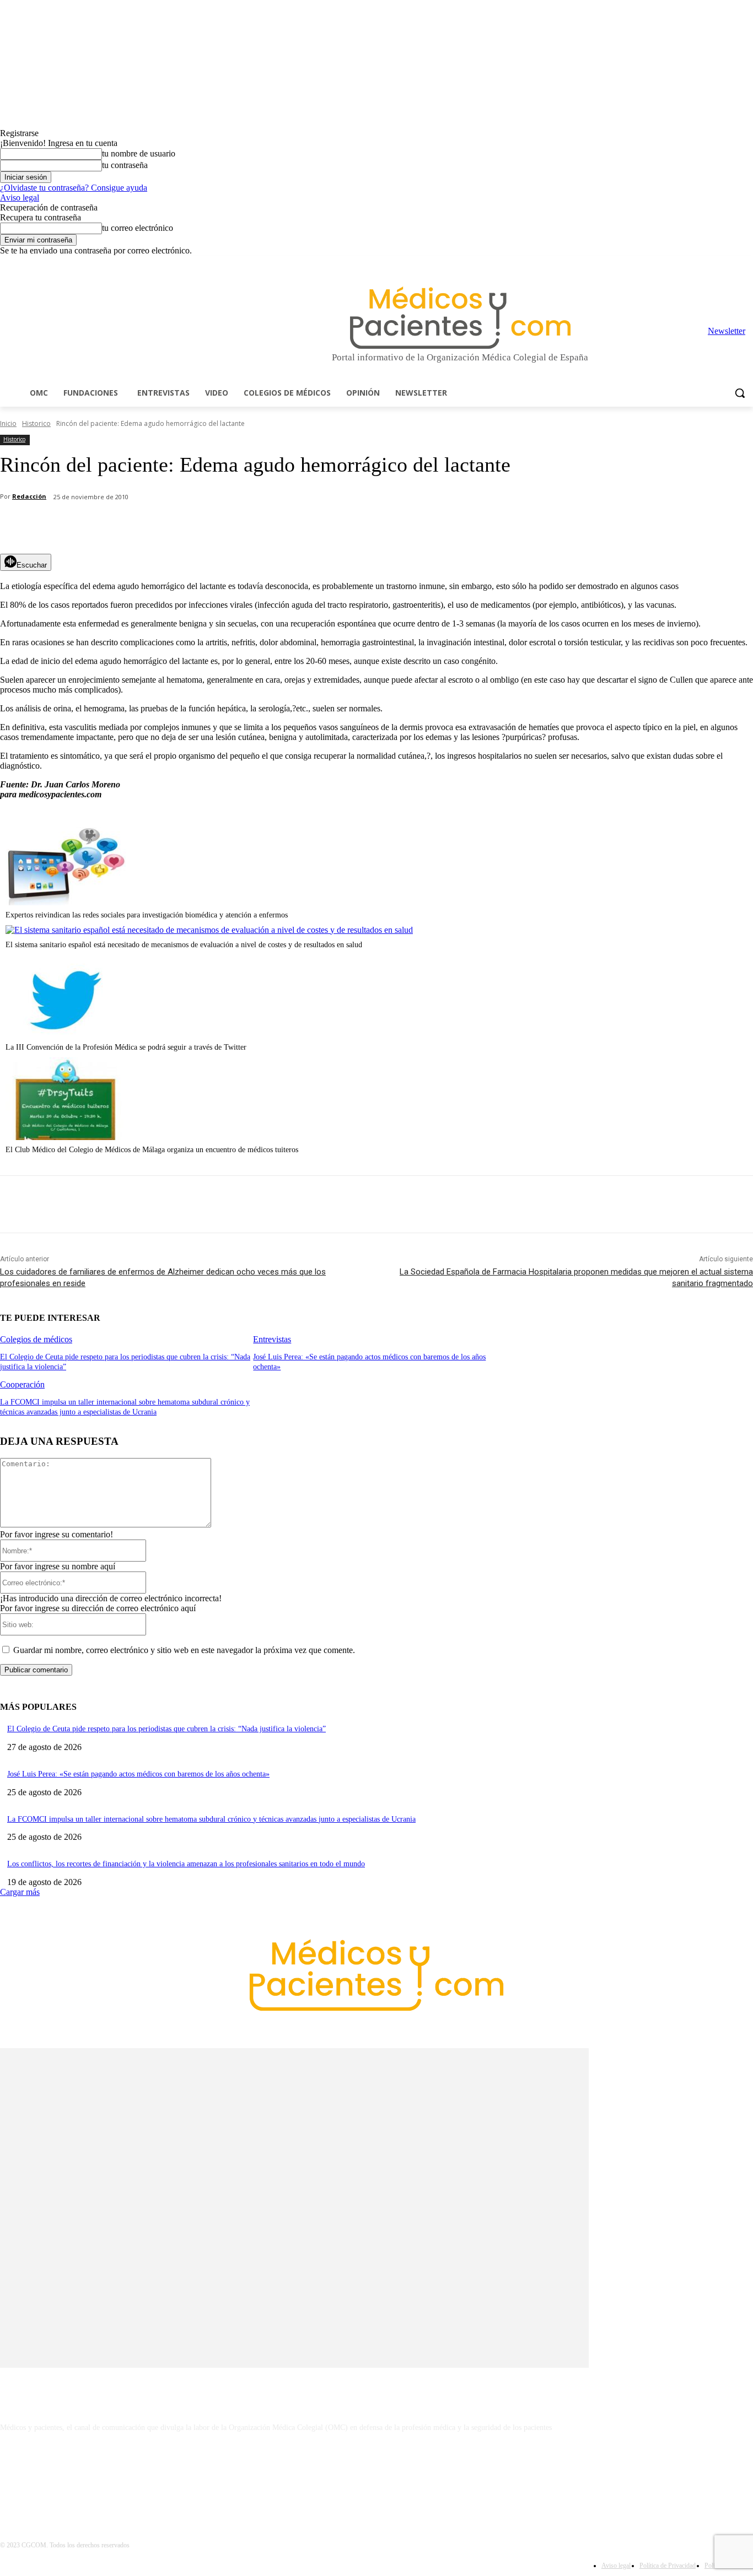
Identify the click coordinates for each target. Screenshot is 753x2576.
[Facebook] (670, 264)
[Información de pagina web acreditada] (376, 2475)
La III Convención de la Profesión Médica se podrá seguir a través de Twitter (126, 1047)
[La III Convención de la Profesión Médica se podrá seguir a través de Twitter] (66, 1035)
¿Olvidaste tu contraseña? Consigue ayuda (74, 188)
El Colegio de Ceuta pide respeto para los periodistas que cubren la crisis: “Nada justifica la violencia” (166, 1729)
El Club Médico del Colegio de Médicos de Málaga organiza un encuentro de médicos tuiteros (152, 1150)
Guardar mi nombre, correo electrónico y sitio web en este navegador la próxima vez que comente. (184, 1650)
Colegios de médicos (36, 1339)
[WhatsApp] (193, 526)
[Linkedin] (701, 264)
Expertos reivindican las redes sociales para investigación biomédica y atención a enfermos (147, 915)
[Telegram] (716, 264)
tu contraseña (125, 165)
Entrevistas (272, 1339)
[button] (740, 393)
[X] (731, 264)
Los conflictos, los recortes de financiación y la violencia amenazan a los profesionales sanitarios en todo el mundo (186, 1864)
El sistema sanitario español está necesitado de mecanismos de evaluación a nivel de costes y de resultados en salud (184, 945)
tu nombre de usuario (139, 153)
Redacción (29, 496)
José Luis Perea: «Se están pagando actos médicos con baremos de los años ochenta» (138, 1774)
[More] (313, 526)
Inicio (8, 423)
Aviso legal (20, 198)
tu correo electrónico (138, 228)
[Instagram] (685, 264)
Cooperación (22, 1384)
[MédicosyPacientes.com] (460, 318)
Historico (36, 423)
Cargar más (20, 1892)
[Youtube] (747, 264)
